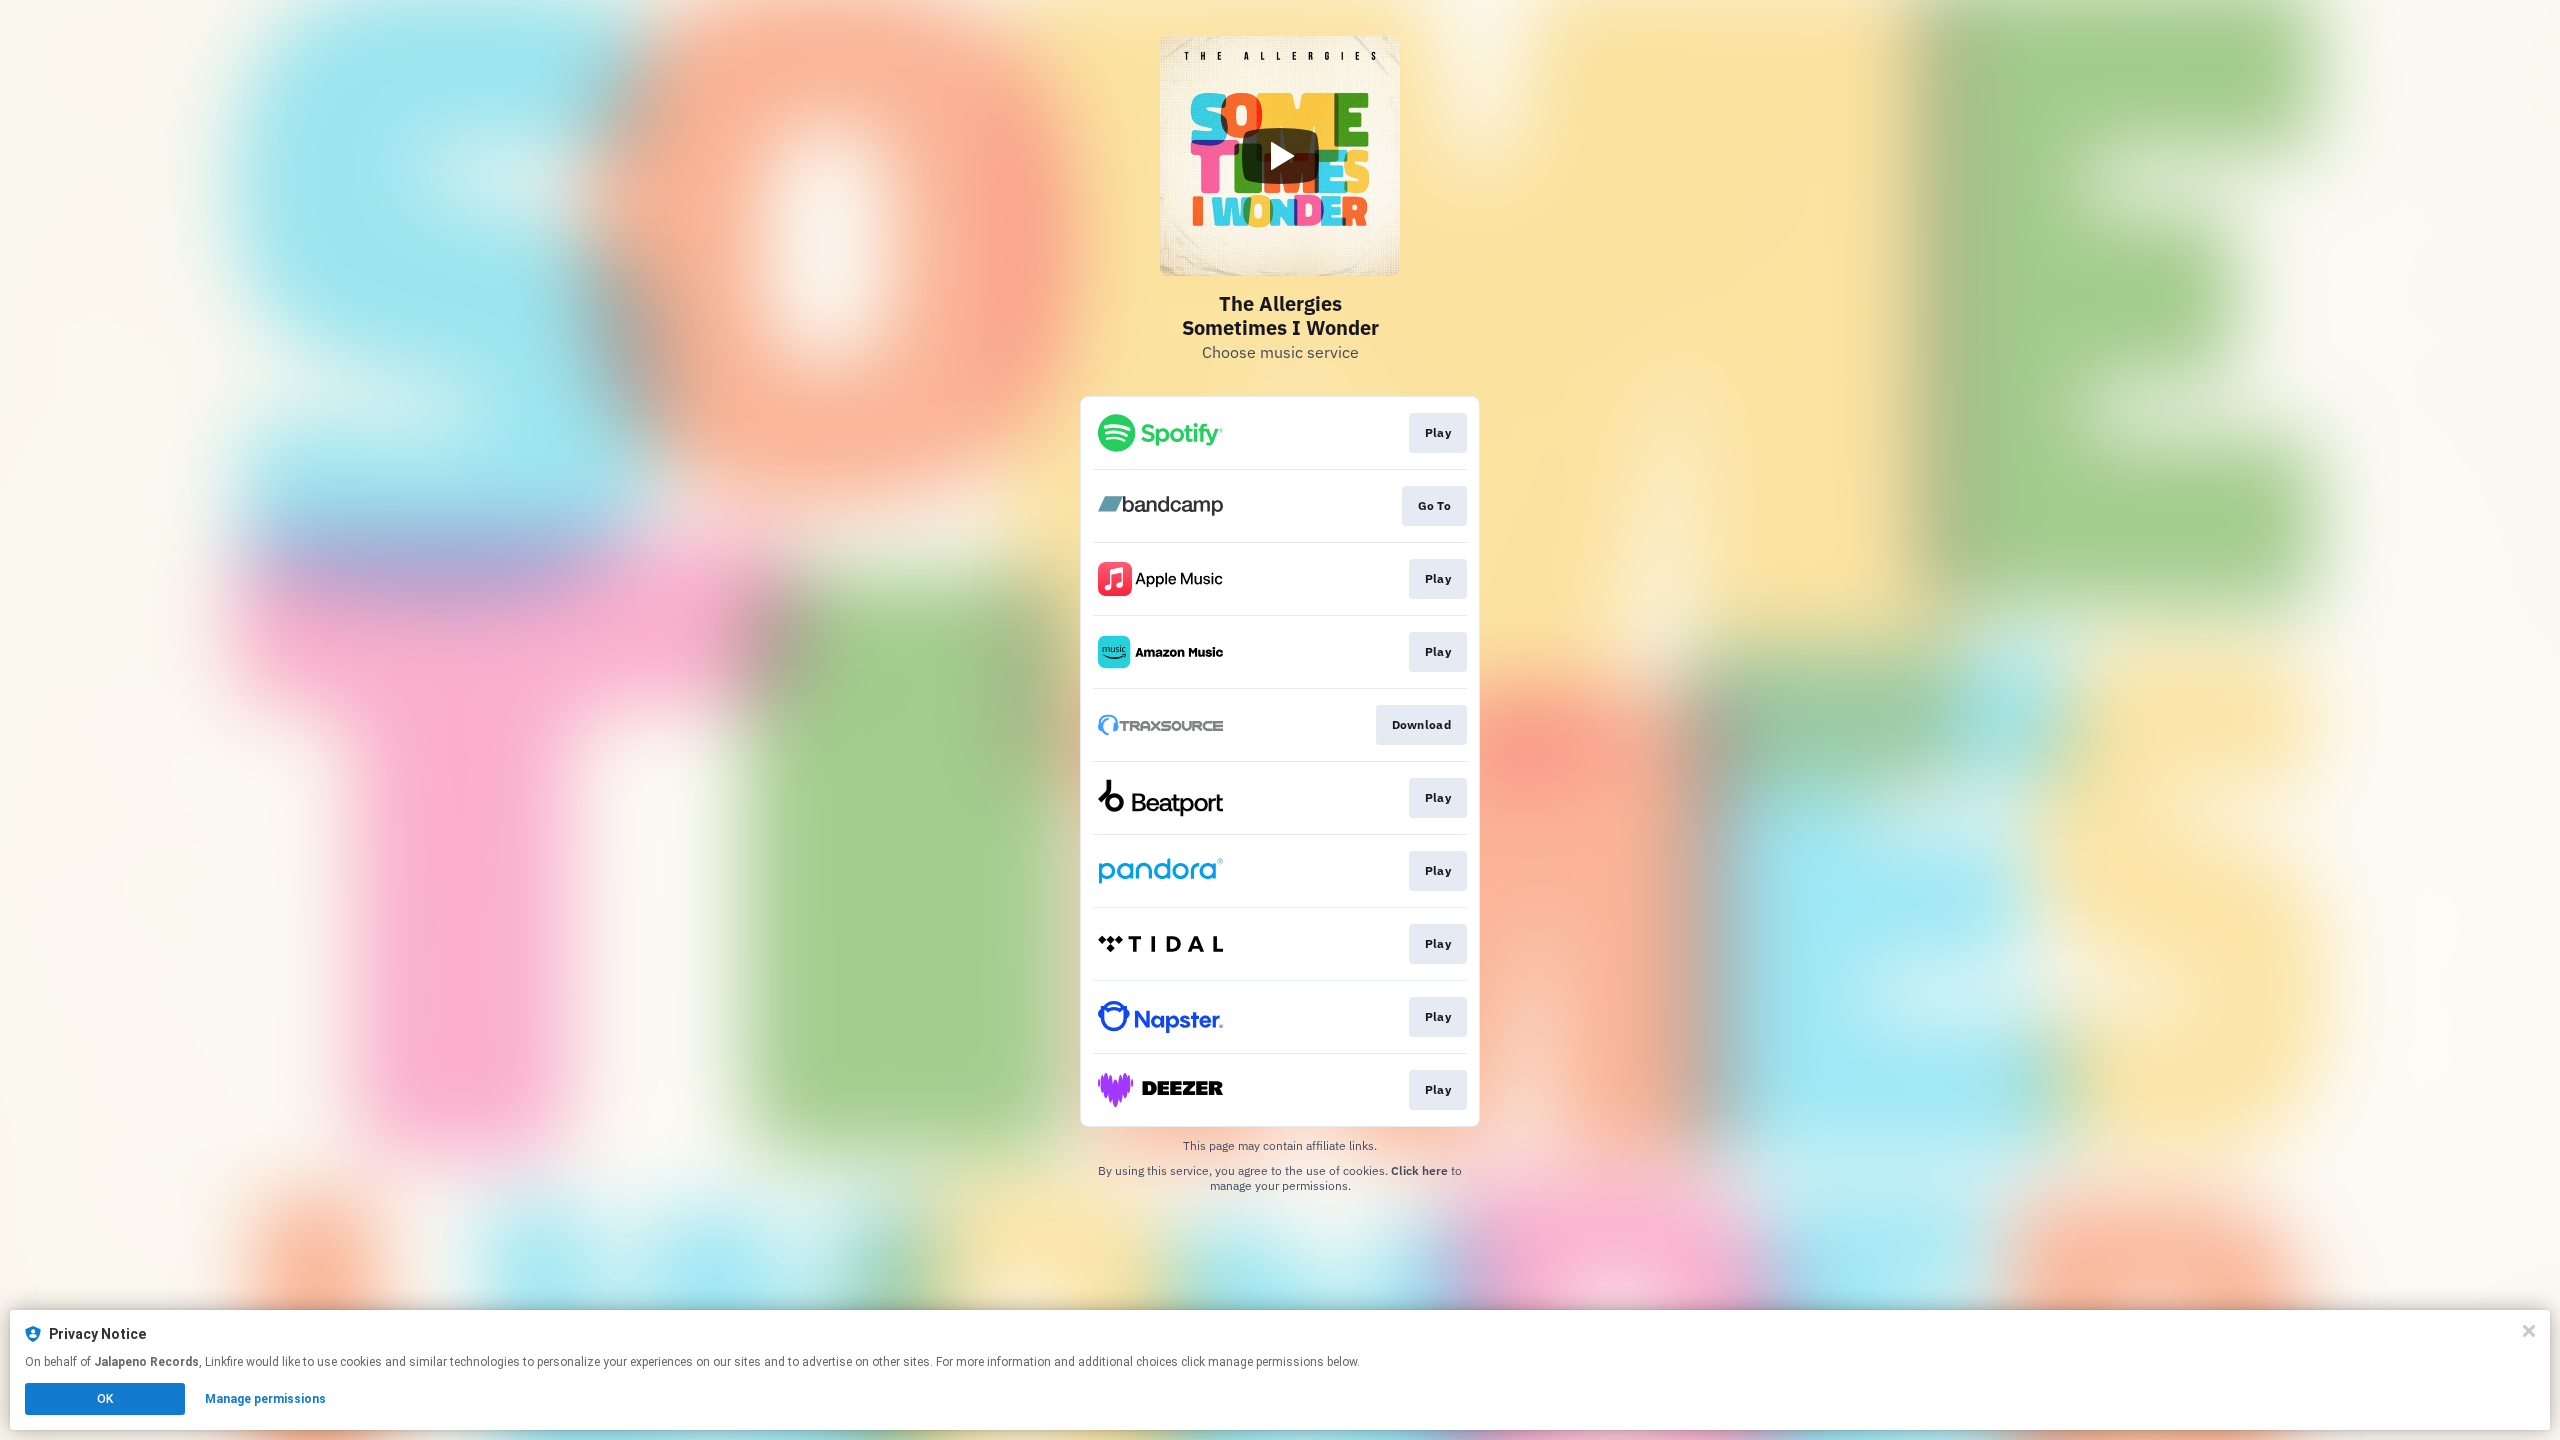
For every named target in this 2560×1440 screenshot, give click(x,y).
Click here (1419, 1170)
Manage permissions (265, 1399)
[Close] (2529, 1331)
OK (105, 1399)
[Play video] (1280, 156)
